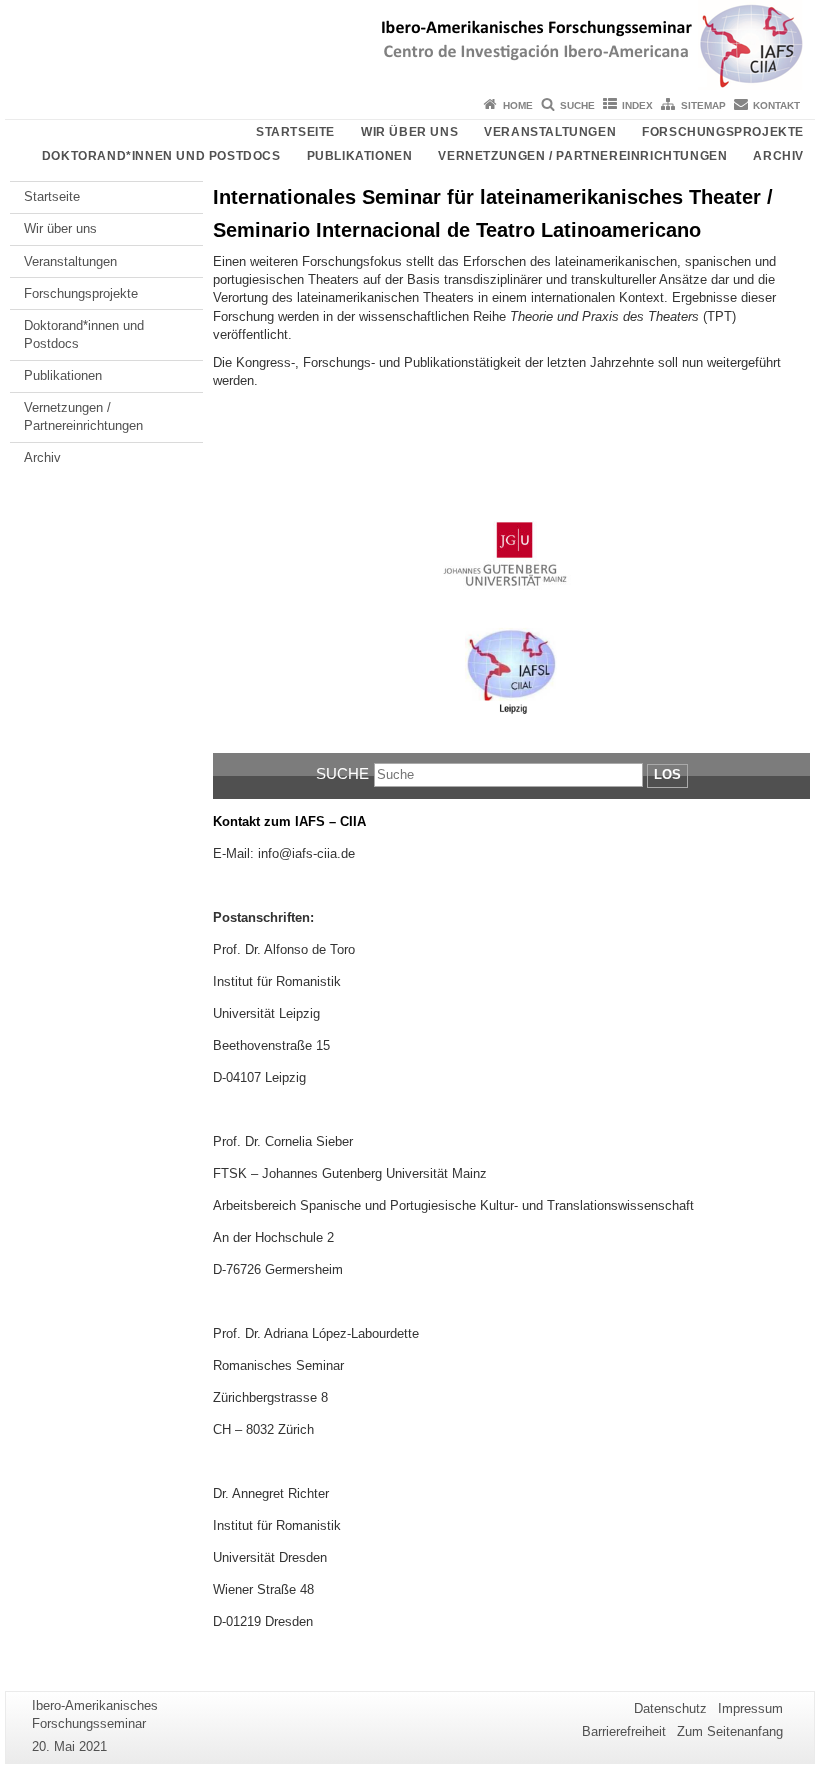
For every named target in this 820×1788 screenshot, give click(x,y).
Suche (577, 105)
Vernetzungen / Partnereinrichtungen (582, 156)
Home (518, 105)
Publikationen (360, 156)
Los (667, 774)
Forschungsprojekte (723, 132)
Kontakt (776, 105)
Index (637, 105)
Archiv (778, 156)
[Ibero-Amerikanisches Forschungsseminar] (410, 45)
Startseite (295, 132)
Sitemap (703, 105)
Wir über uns (409, 132)
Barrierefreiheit (624, 1731)
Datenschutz (670, 1708)
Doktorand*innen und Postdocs (161, 156)
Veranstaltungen (550, 132)
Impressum (750, 1708)
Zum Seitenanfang (730, 1731)
